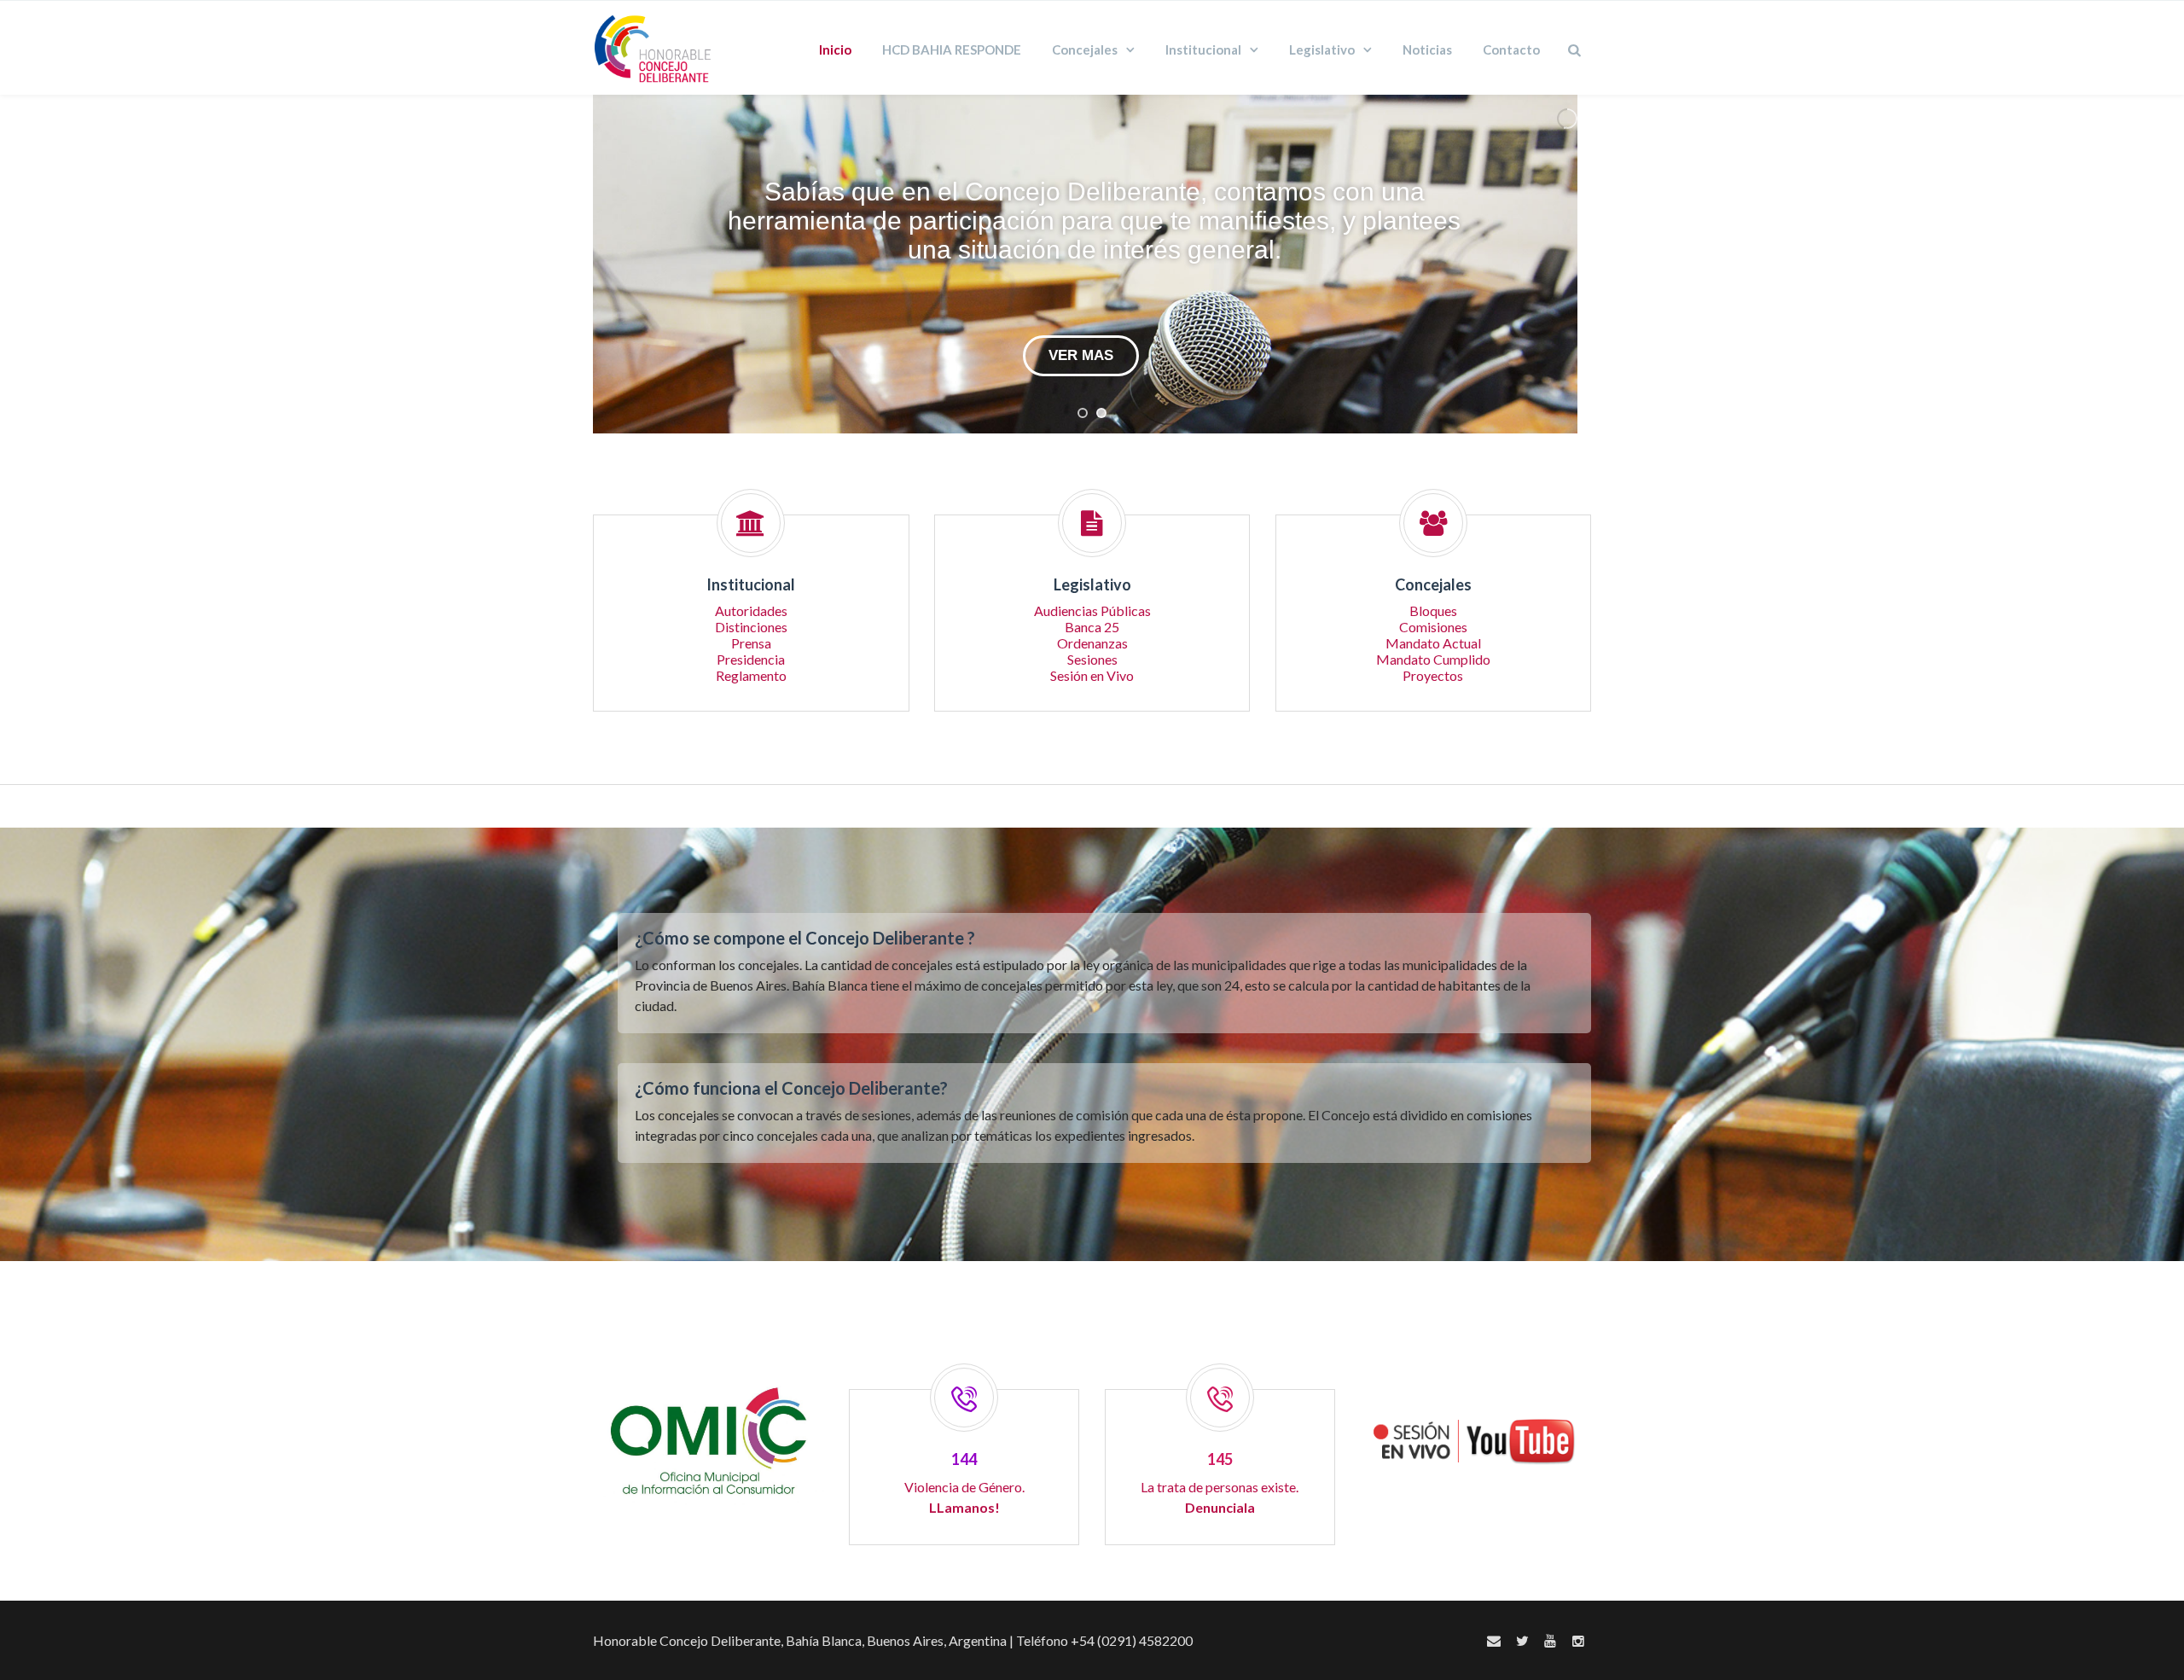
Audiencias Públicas (1092, 610)
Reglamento (751, 675)
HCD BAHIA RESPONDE (952, 49)
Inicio (835, 49)
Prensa (751, 643)
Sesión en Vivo (1092, 675)
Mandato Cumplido (1433, 659)
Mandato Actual (1433, 643)
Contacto (1511, 49)
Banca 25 (1092, 627)
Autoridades (751, 610)
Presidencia (751, 659)
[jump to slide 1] (1083, 413)
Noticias (1427, 49)
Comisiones (1433, 627)
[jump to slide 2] (1101, 413)
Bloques (1433, 610)
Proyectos (1433, 675)
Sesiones (1092, 659)
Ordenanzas (1092, 643)
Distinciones (751, 627)
